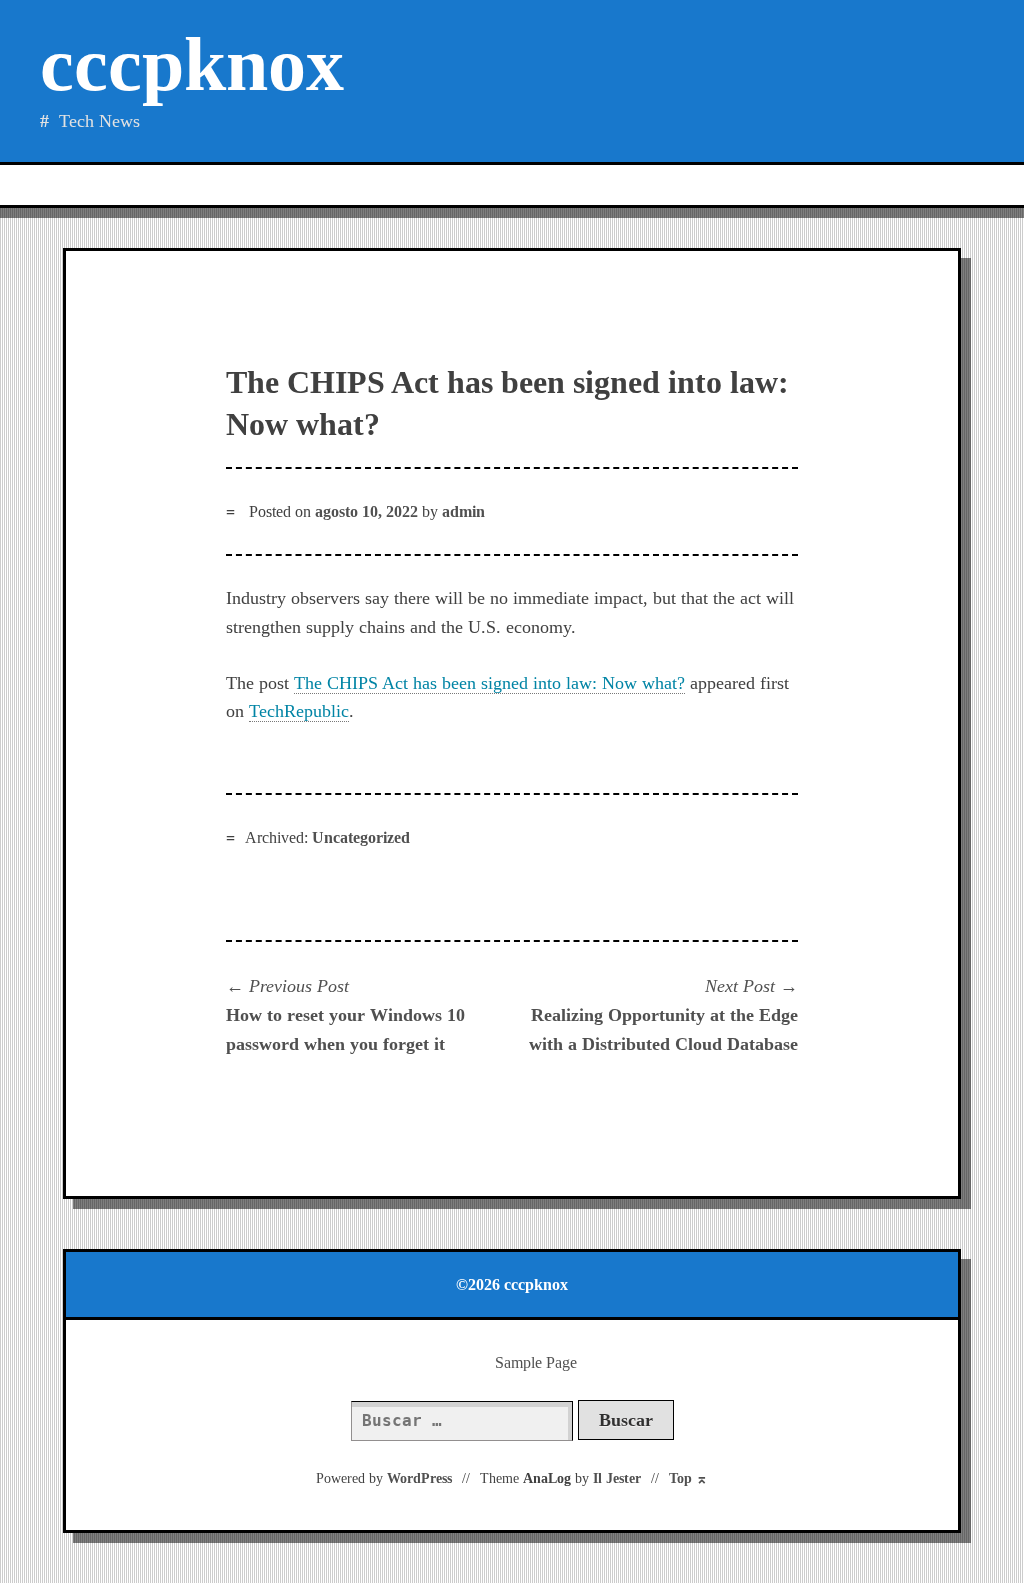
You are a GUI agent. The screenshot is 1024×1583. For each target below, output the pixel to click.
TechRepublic (299, 711)
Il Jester (617, 1478)
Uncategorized (361, 837)
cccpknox (192, 64)
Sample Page (536, 1362)
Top (688, 1478)
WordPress (419, 1478)
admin (463, 511)
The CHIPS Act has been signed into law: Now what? (489, 683)
